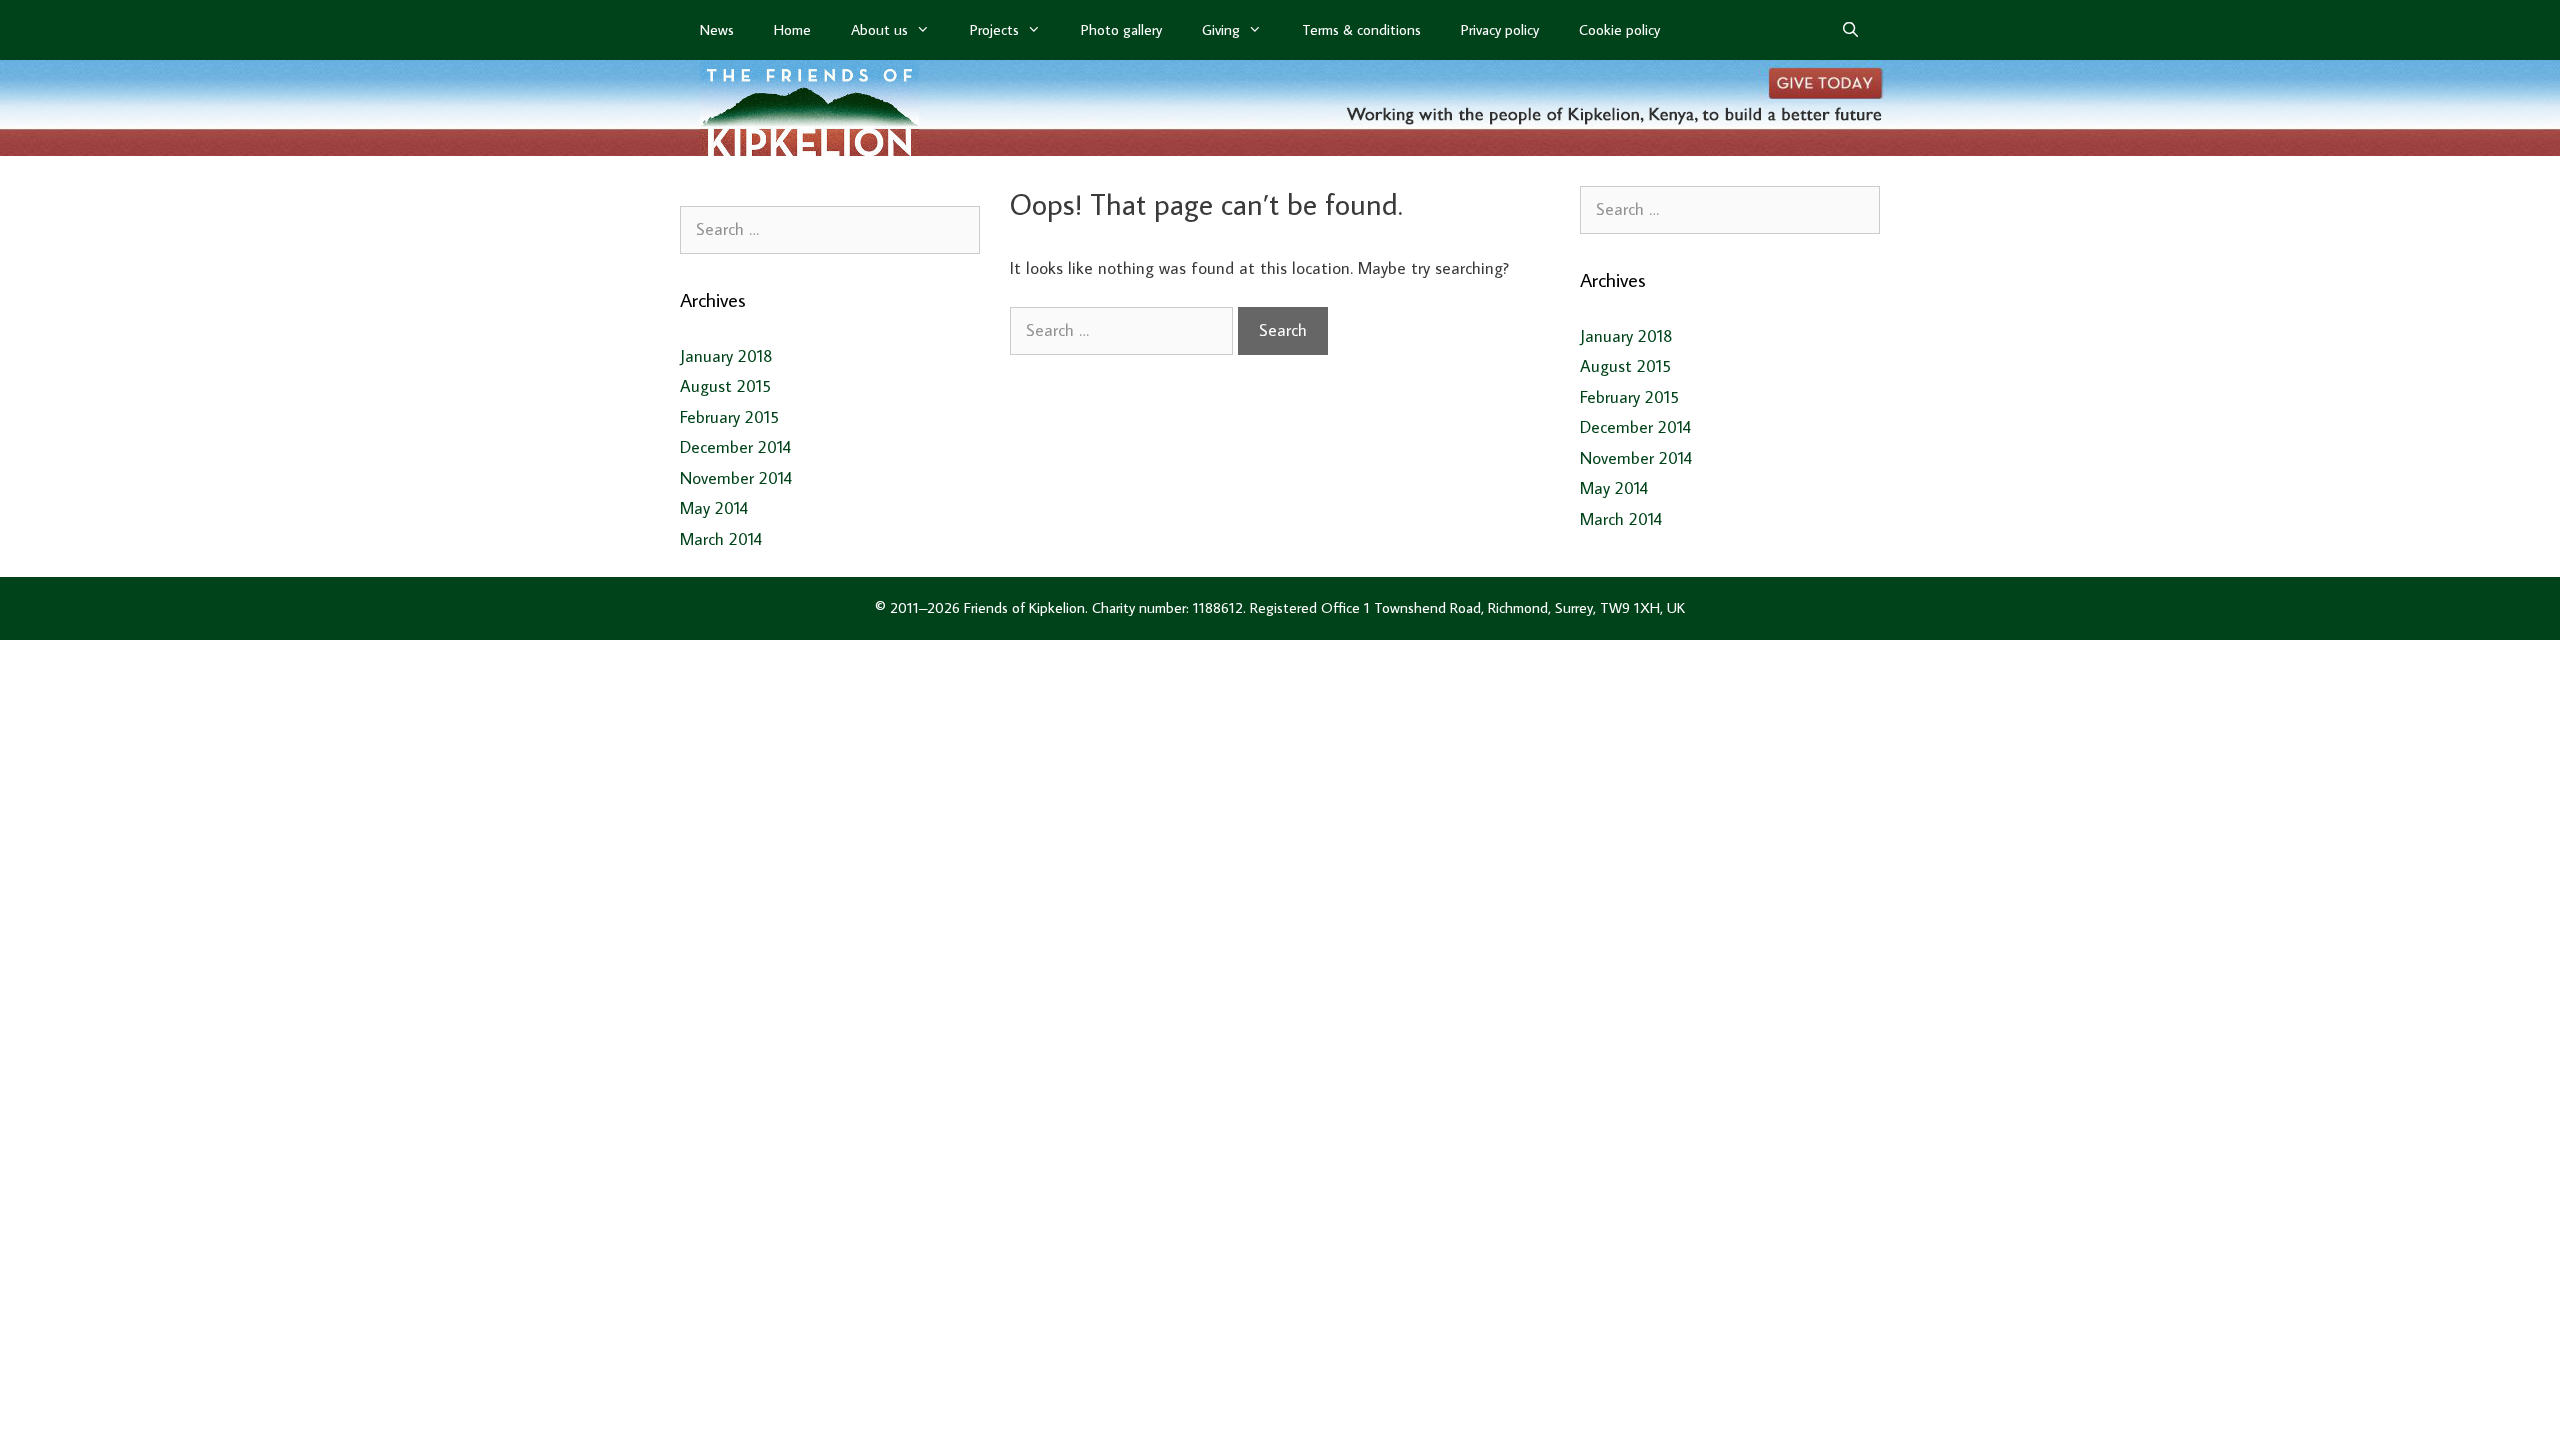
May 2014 (714, 508)
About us (879, 29)
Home (792, 29)
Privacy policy (1500, 29)
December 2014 (735, 447)
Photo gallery (1121, 29)
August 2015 (725, 386)
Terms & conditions (1361, 29)
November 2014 (736, 478)
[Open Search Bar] (1850, 30)
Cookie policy (1619, 29)
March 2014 (721, 539)
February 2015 (729, 417)
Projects (994, 29)
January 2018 (726, 356)
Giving (1221, 29)
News (717, 29)
